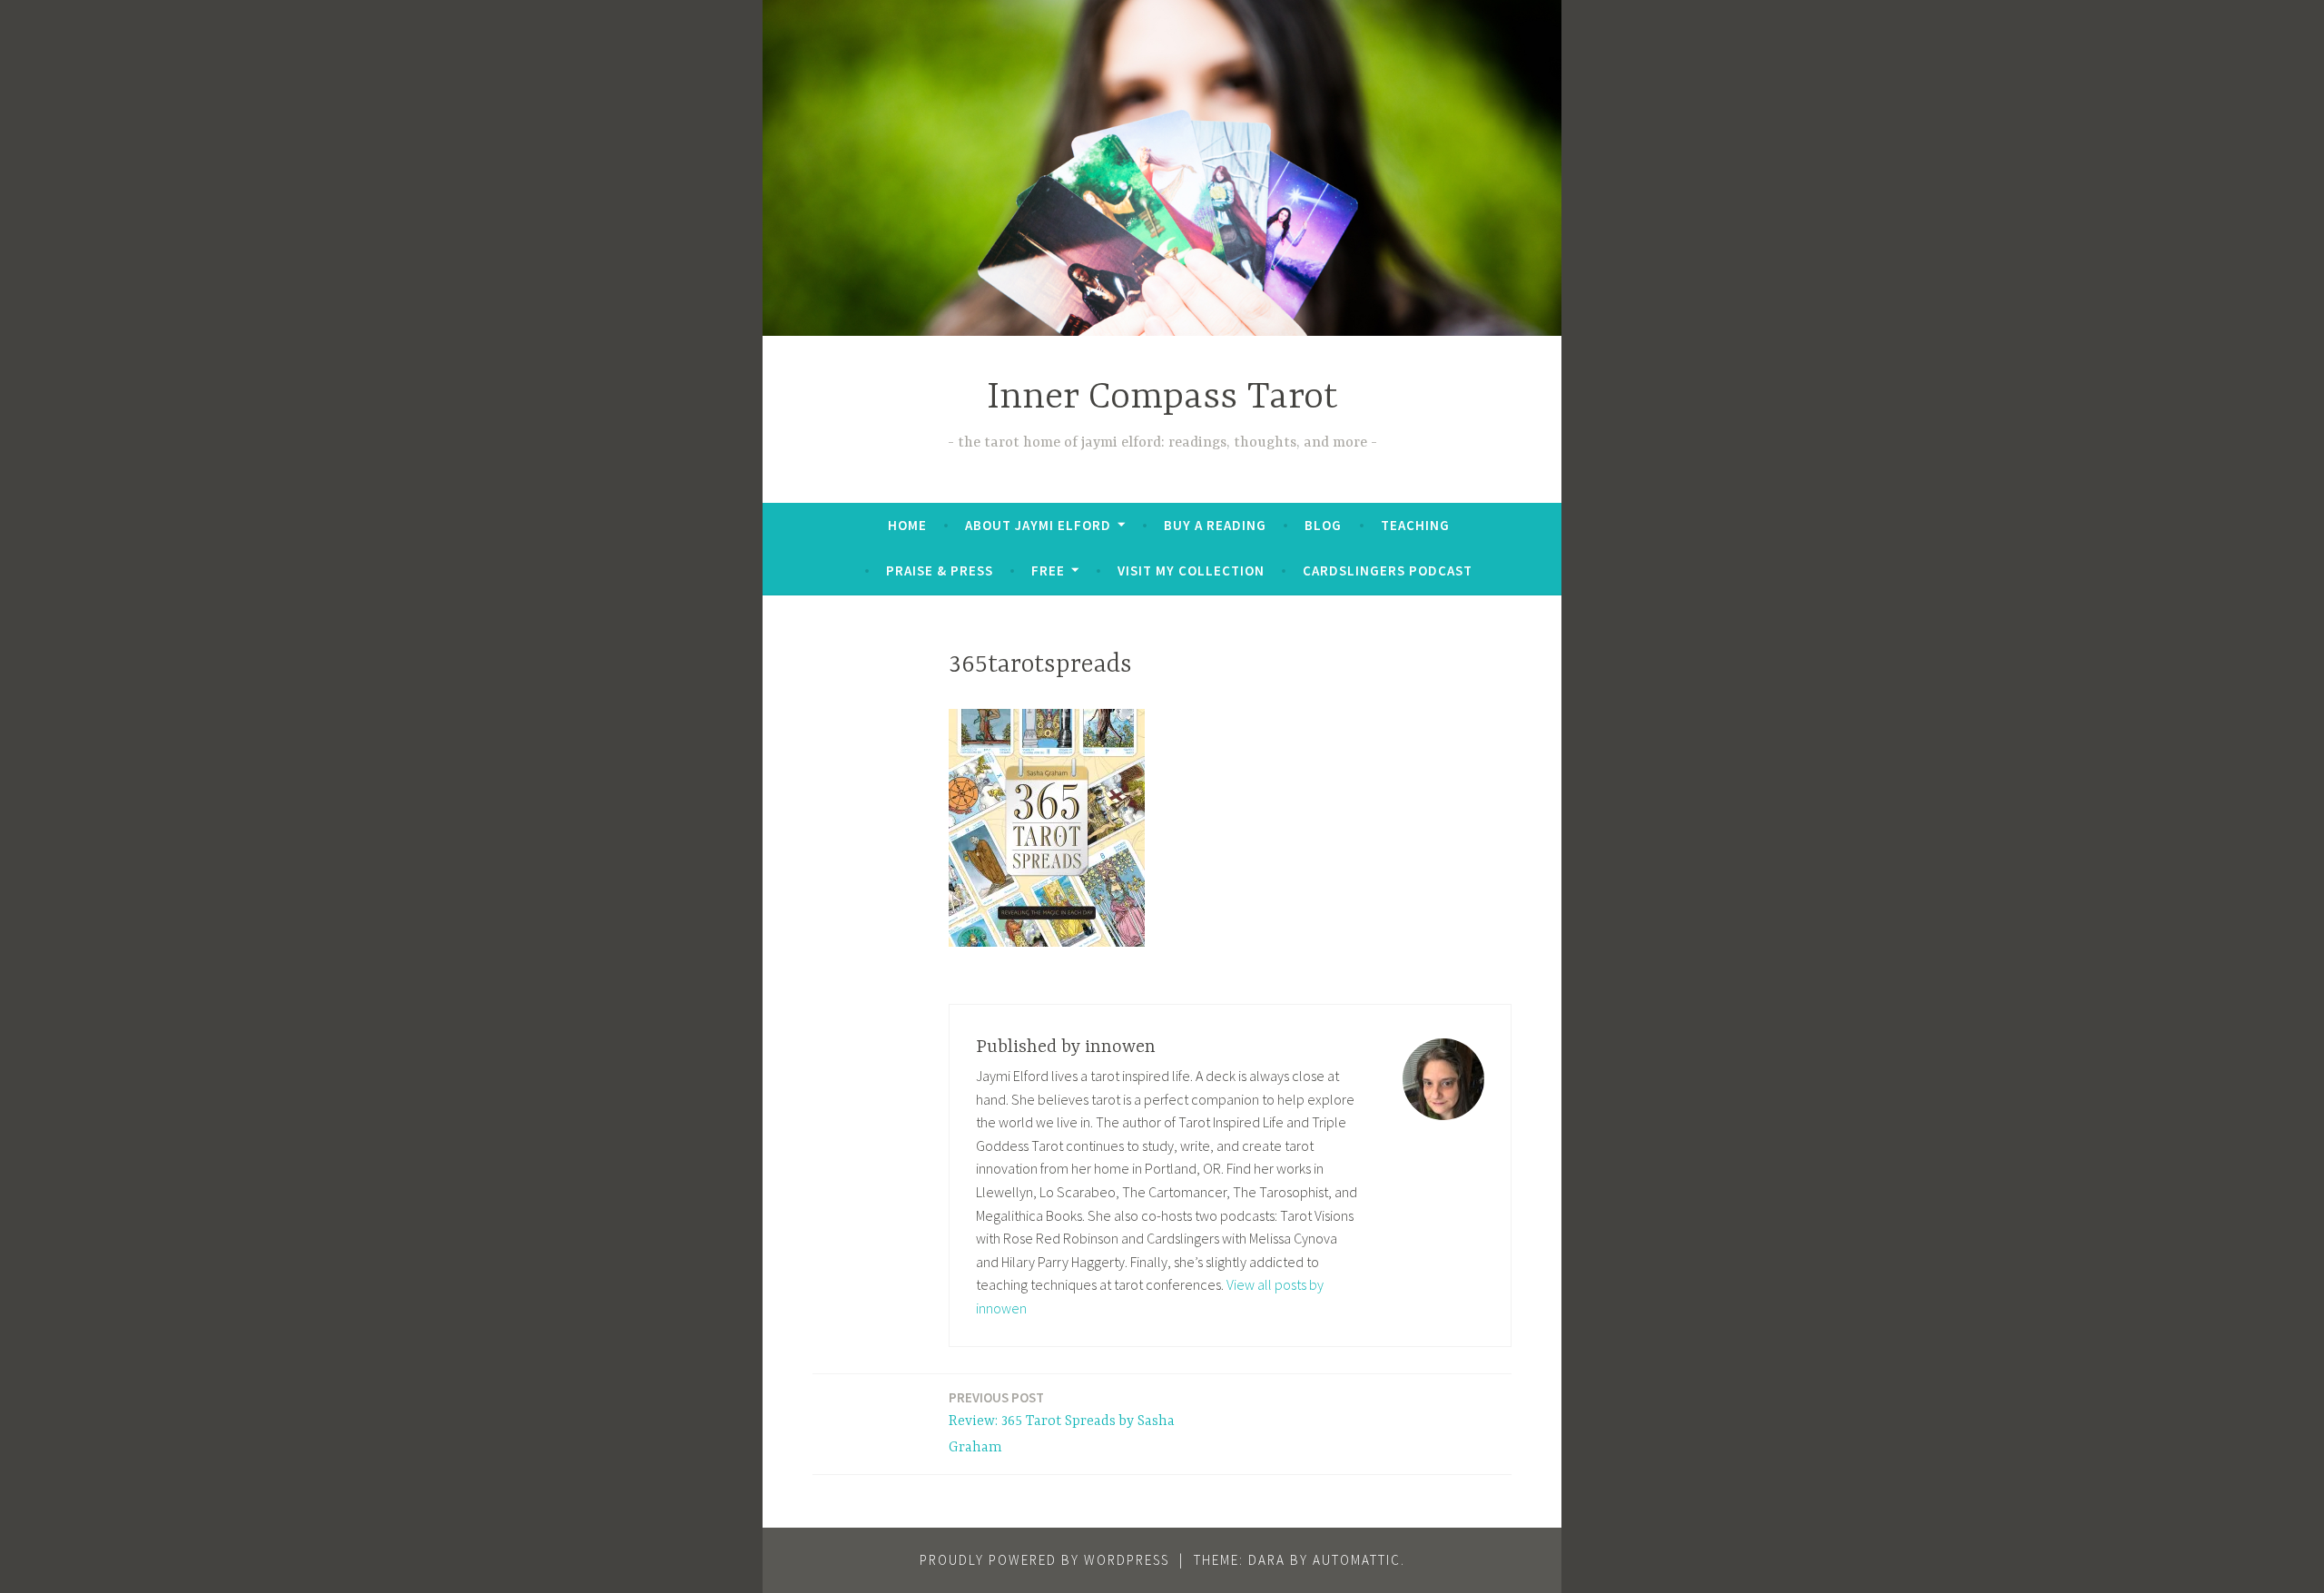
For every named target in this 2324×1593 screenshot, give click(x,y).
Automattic (1357, 1560)
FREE (1048, 570)
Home (907, 525)
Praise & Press (940, 570)
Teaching (1415, 525)
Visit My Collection (1191, 570)
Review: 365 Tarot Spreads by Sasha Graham (1062, 1422)
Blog (1323, 525)
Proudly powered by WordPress (1044, 1560)
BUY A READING (1215, 525)
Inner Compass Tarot (1162, 398)
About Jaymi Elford (1038, 525)
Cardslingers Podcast (1388, 570)
